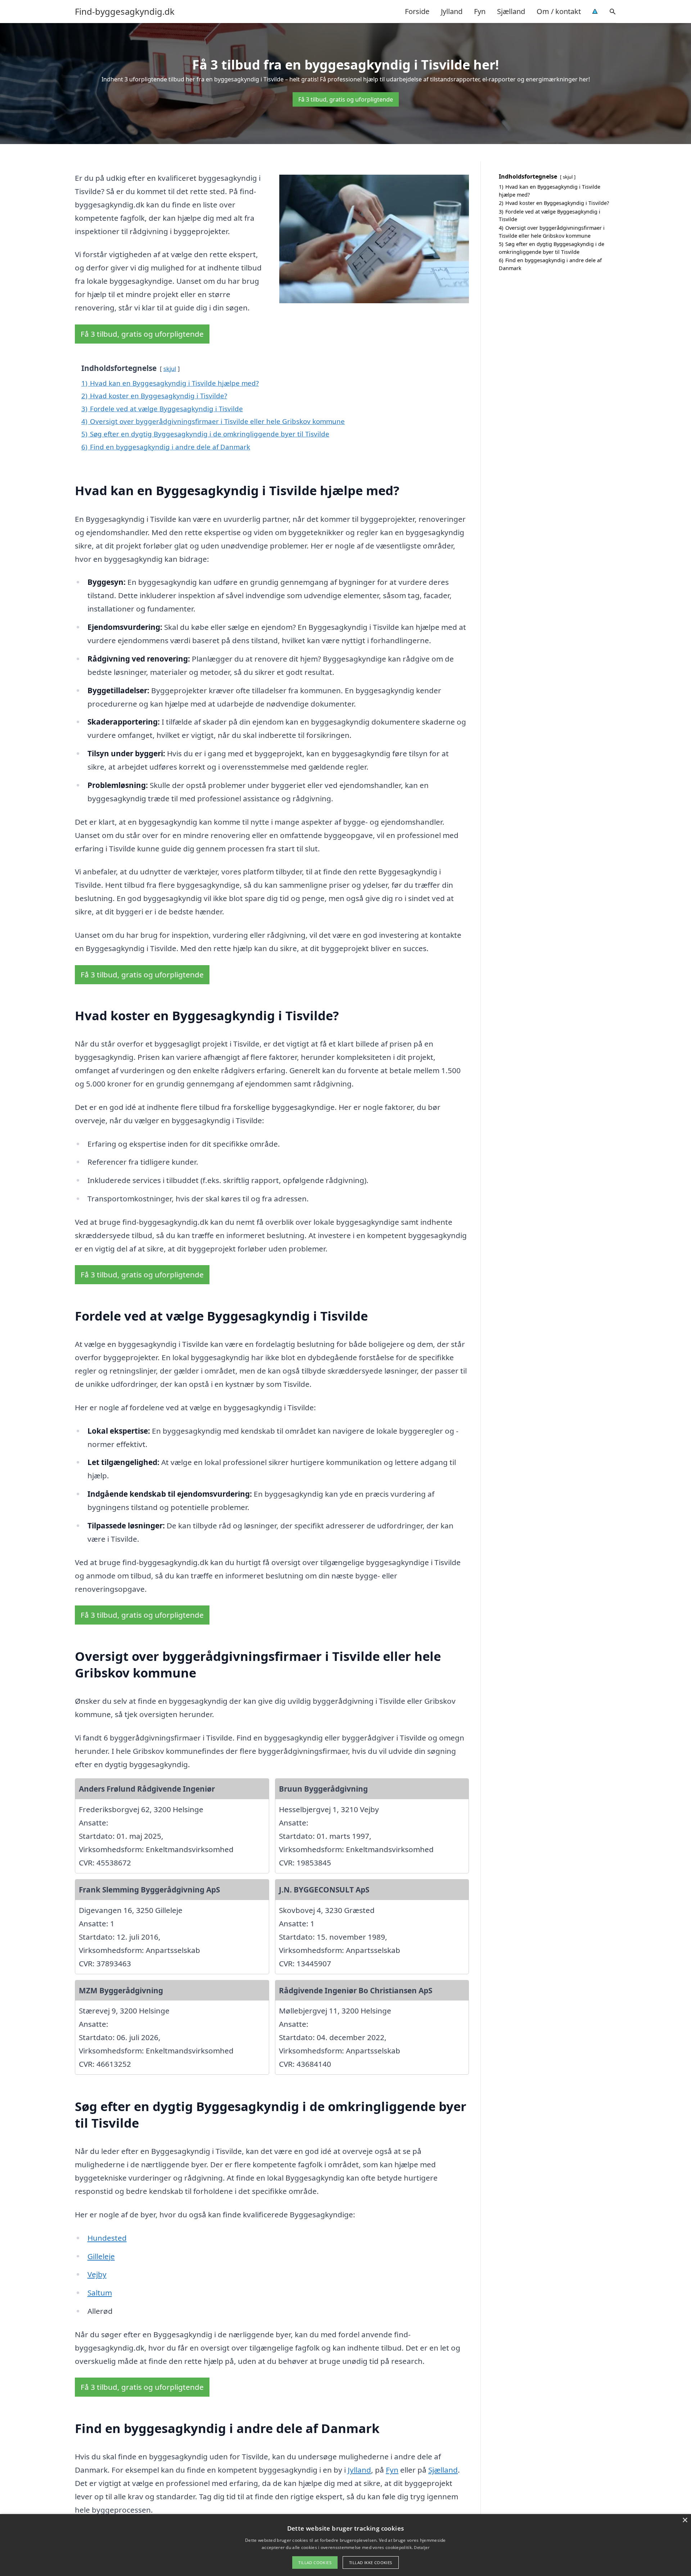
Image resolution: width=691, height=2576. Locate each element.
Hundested (107, 2238)
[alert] (345, 2545)
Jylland (452, 11)
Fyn (480, 11)
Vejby (97, 2274)
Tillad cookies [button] (315, 2562)
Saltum (100, 2293)
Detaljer (421, 2547)
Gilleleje (101, 2256)
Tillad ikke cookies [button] (371, 2562)
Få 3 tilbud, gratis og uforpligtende (346, 99)
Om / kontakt (559, 11)
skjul (170, 369)
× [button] (685, 2520)
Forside (417, 11)
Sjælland (511, 11)
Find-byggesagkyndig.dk (125, 12)
